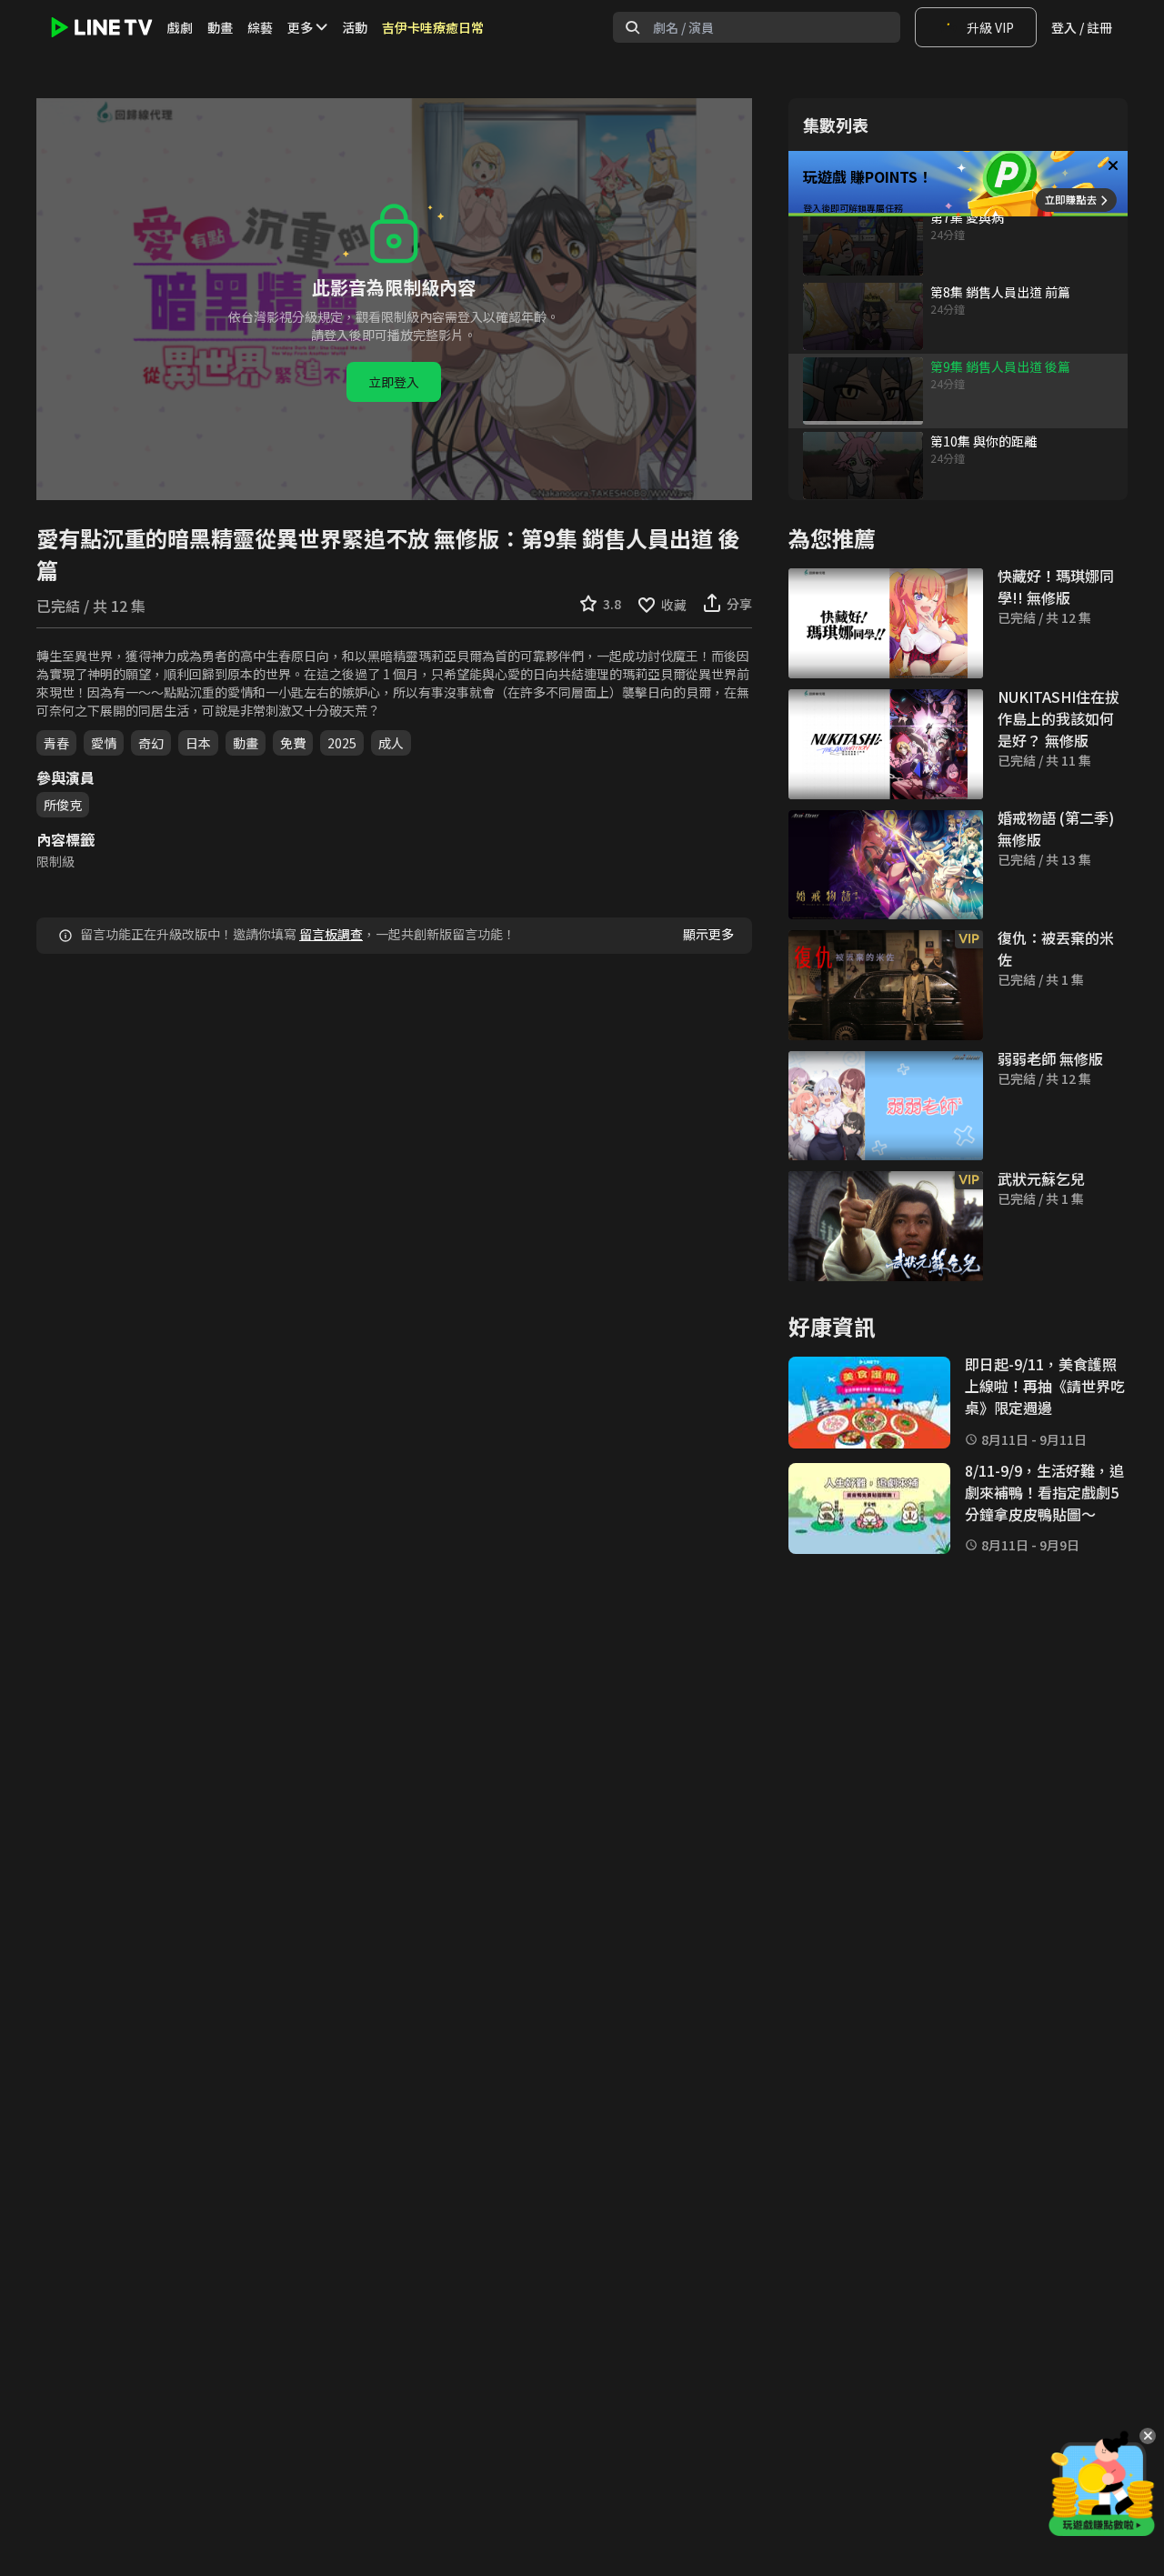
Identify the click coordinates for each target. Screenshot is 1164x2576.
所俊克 (63, 805)
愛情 (104, 743)
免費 (293, 743)
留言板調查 (331, 934)
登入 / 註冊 (1082, 27)
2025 (342, 743)
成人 (391, 743)
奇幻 (151, 743)
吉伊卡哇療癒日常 (433, 27)
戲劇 (180, 27)
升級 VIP (990, 27)
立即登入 (394, 382)
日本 (198, 743)
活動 (355, 27)
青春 (56, 743)
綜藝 (260, 27)
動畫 (220, 27)
